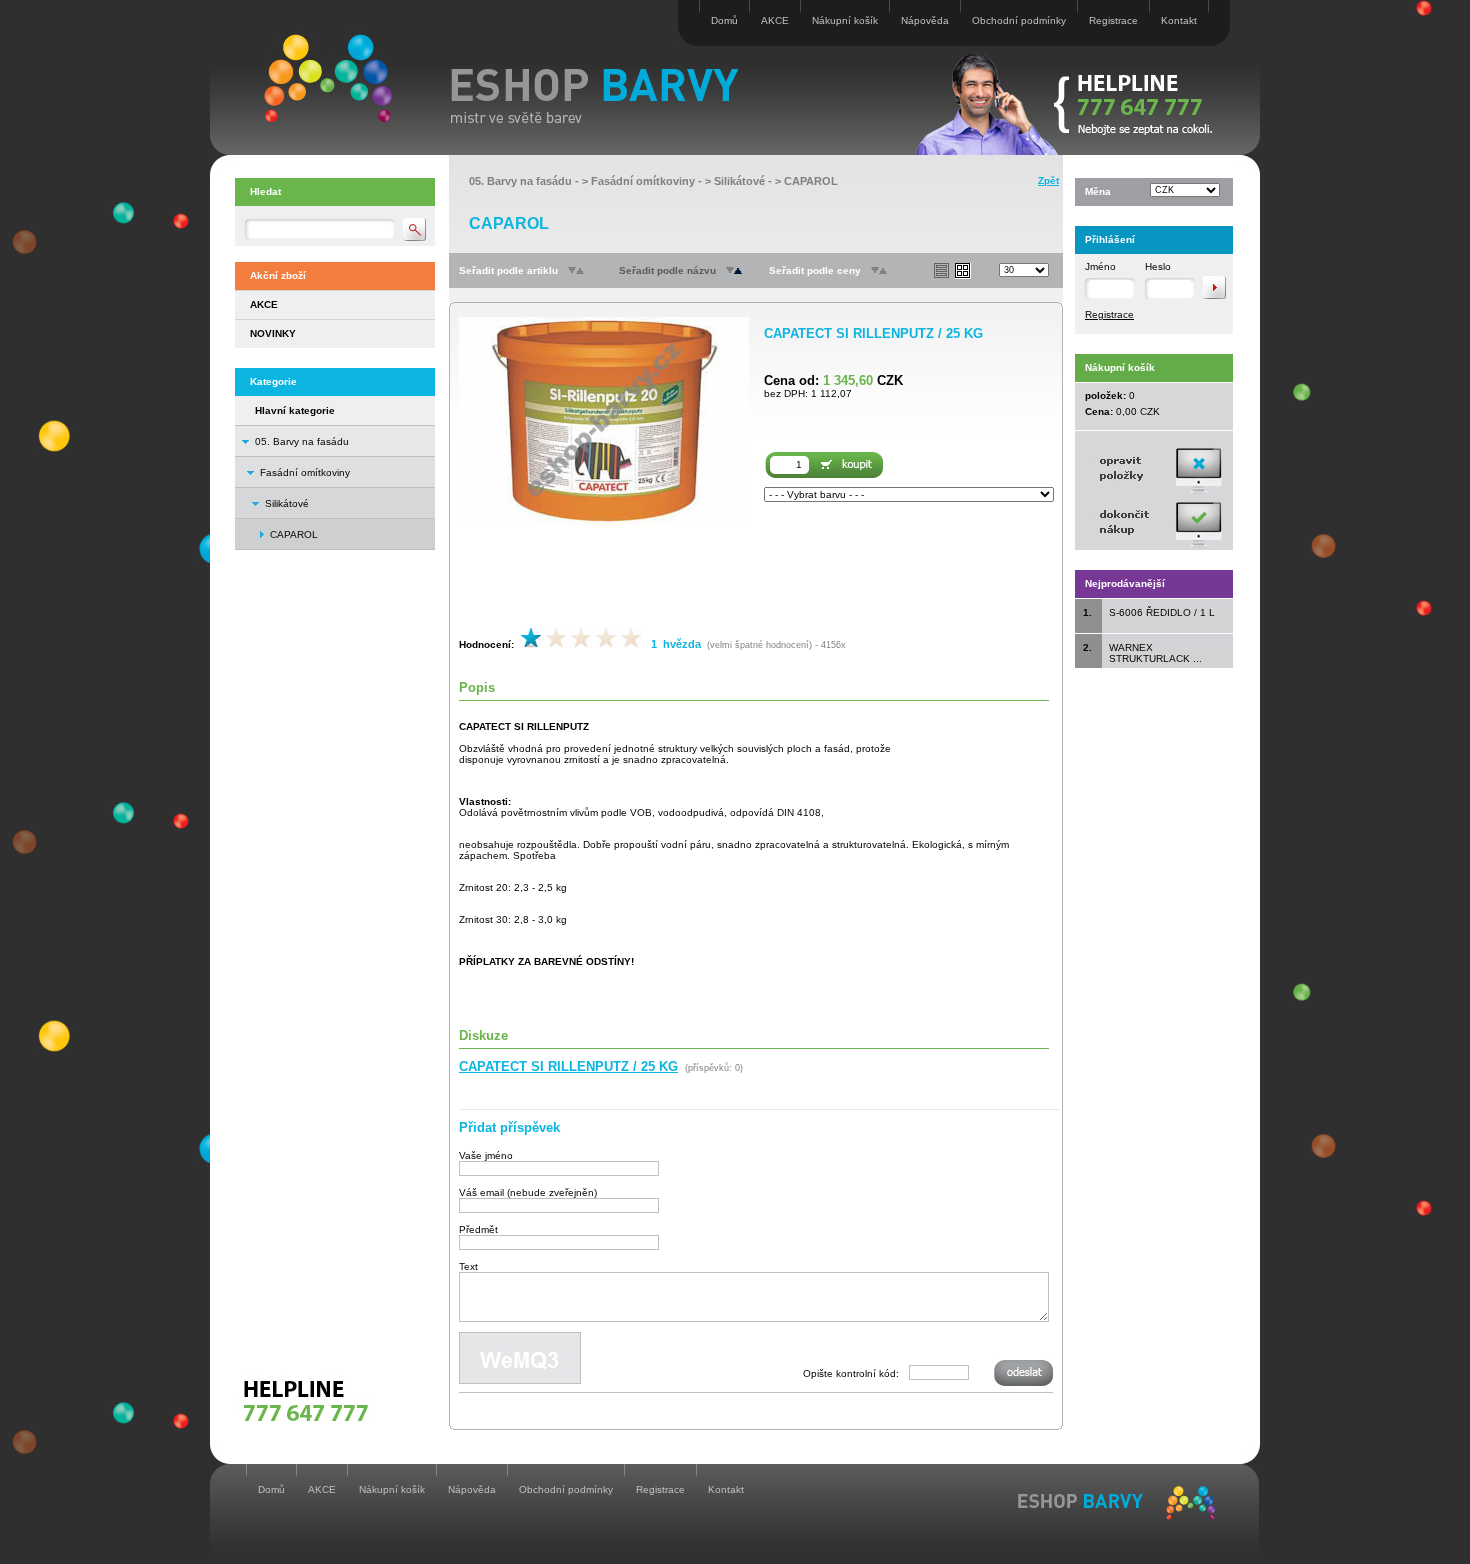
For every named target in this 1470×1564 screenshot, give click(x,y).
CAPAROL (811, 181)
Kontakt (1179, 20)
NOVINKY (273, 333)
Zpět (1048, 180)
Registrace (1113, 20)
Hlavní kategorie (295, 410)
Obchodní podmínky (1019, 20)
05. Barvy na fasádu (302, 441)
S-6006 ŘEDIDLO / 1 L (1162, 612)
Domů (724, 20)
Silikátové (287, 503)
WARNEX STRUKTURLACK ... (1155, 653)
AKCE (775, 20)
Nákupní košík (845, 20)
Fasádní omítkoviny (305, 472)
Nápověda (925, 20)
